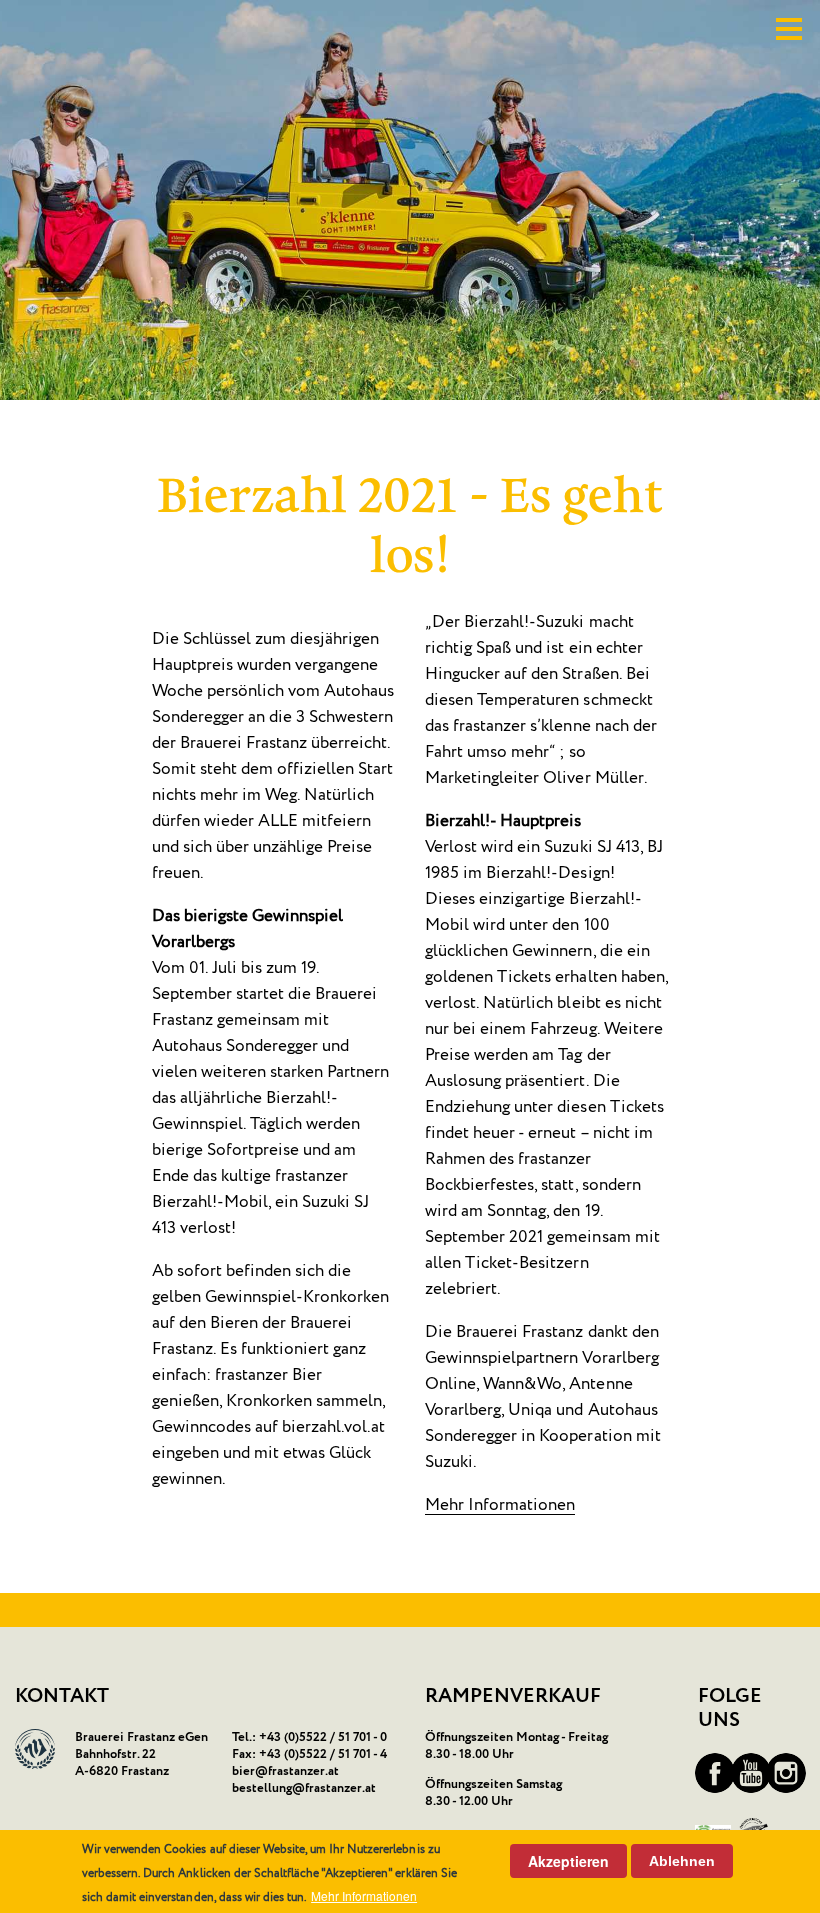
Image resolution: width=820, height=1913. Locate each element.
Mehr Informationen (500, 1505)
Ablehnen (682, 1861)
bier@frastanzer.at (285, 1771)
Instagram (786, 1773)
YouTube (751, 1773)
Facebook (715, 1773)
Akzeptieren (568, 1861)
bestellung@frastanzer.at (304, 1788)
